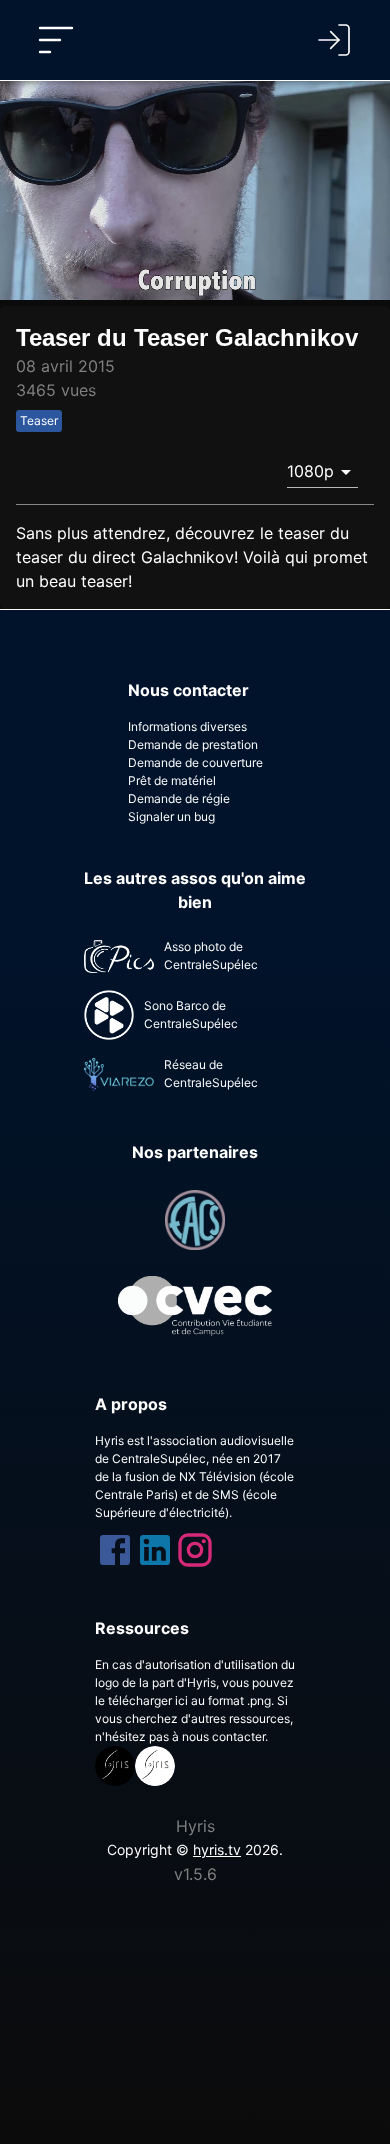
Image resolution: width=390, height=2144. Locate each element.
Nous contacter (188, 690)
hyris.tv (217, 1849)
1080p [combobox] (310, 471)
